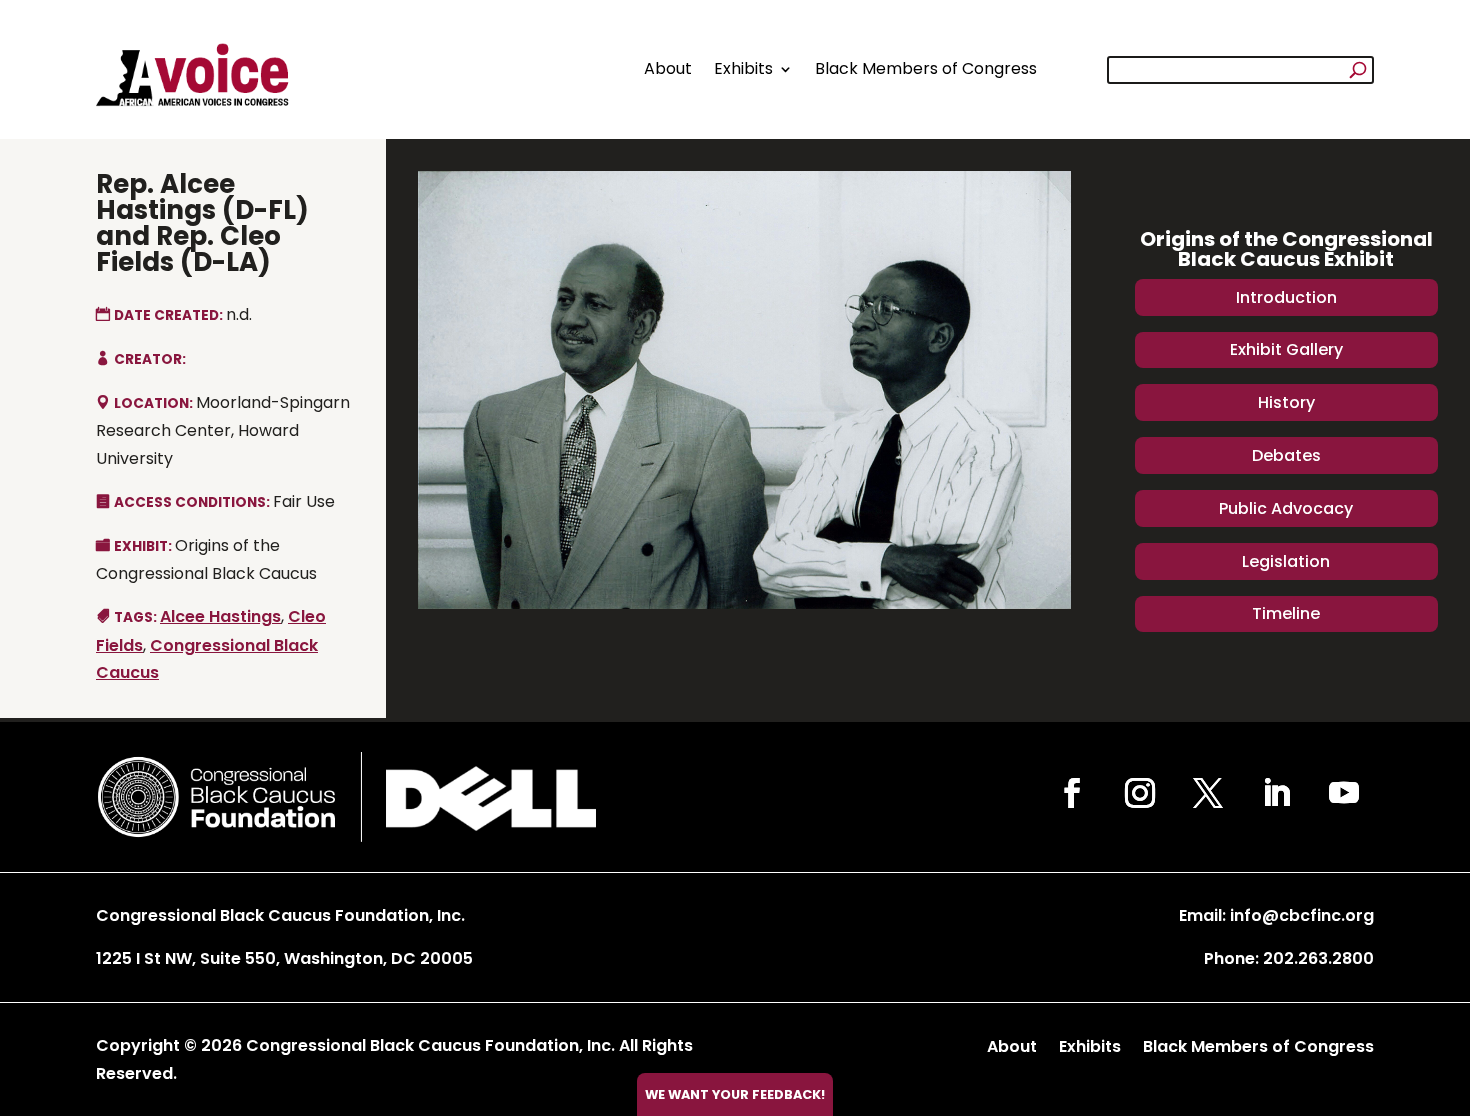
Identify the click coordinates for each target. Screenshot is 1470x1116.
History (1286, 402)
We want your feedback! (735, 1094)
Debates (1286, 455)
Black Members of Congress (926, 68)
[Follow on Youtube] (1344, 793)
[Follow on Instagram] (1140, 793)
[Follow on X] (1208, 793)
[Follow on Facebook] (1072, 793)
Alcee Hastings (220, 616)
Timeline (1286, 613)
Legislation (1286, 561)
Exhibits (743, 68)
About (668, 68)
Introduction (1286, 297)
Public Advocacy (1286, 508)
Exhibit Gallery (1286, 349)
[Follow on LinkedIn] (1276, 793)
